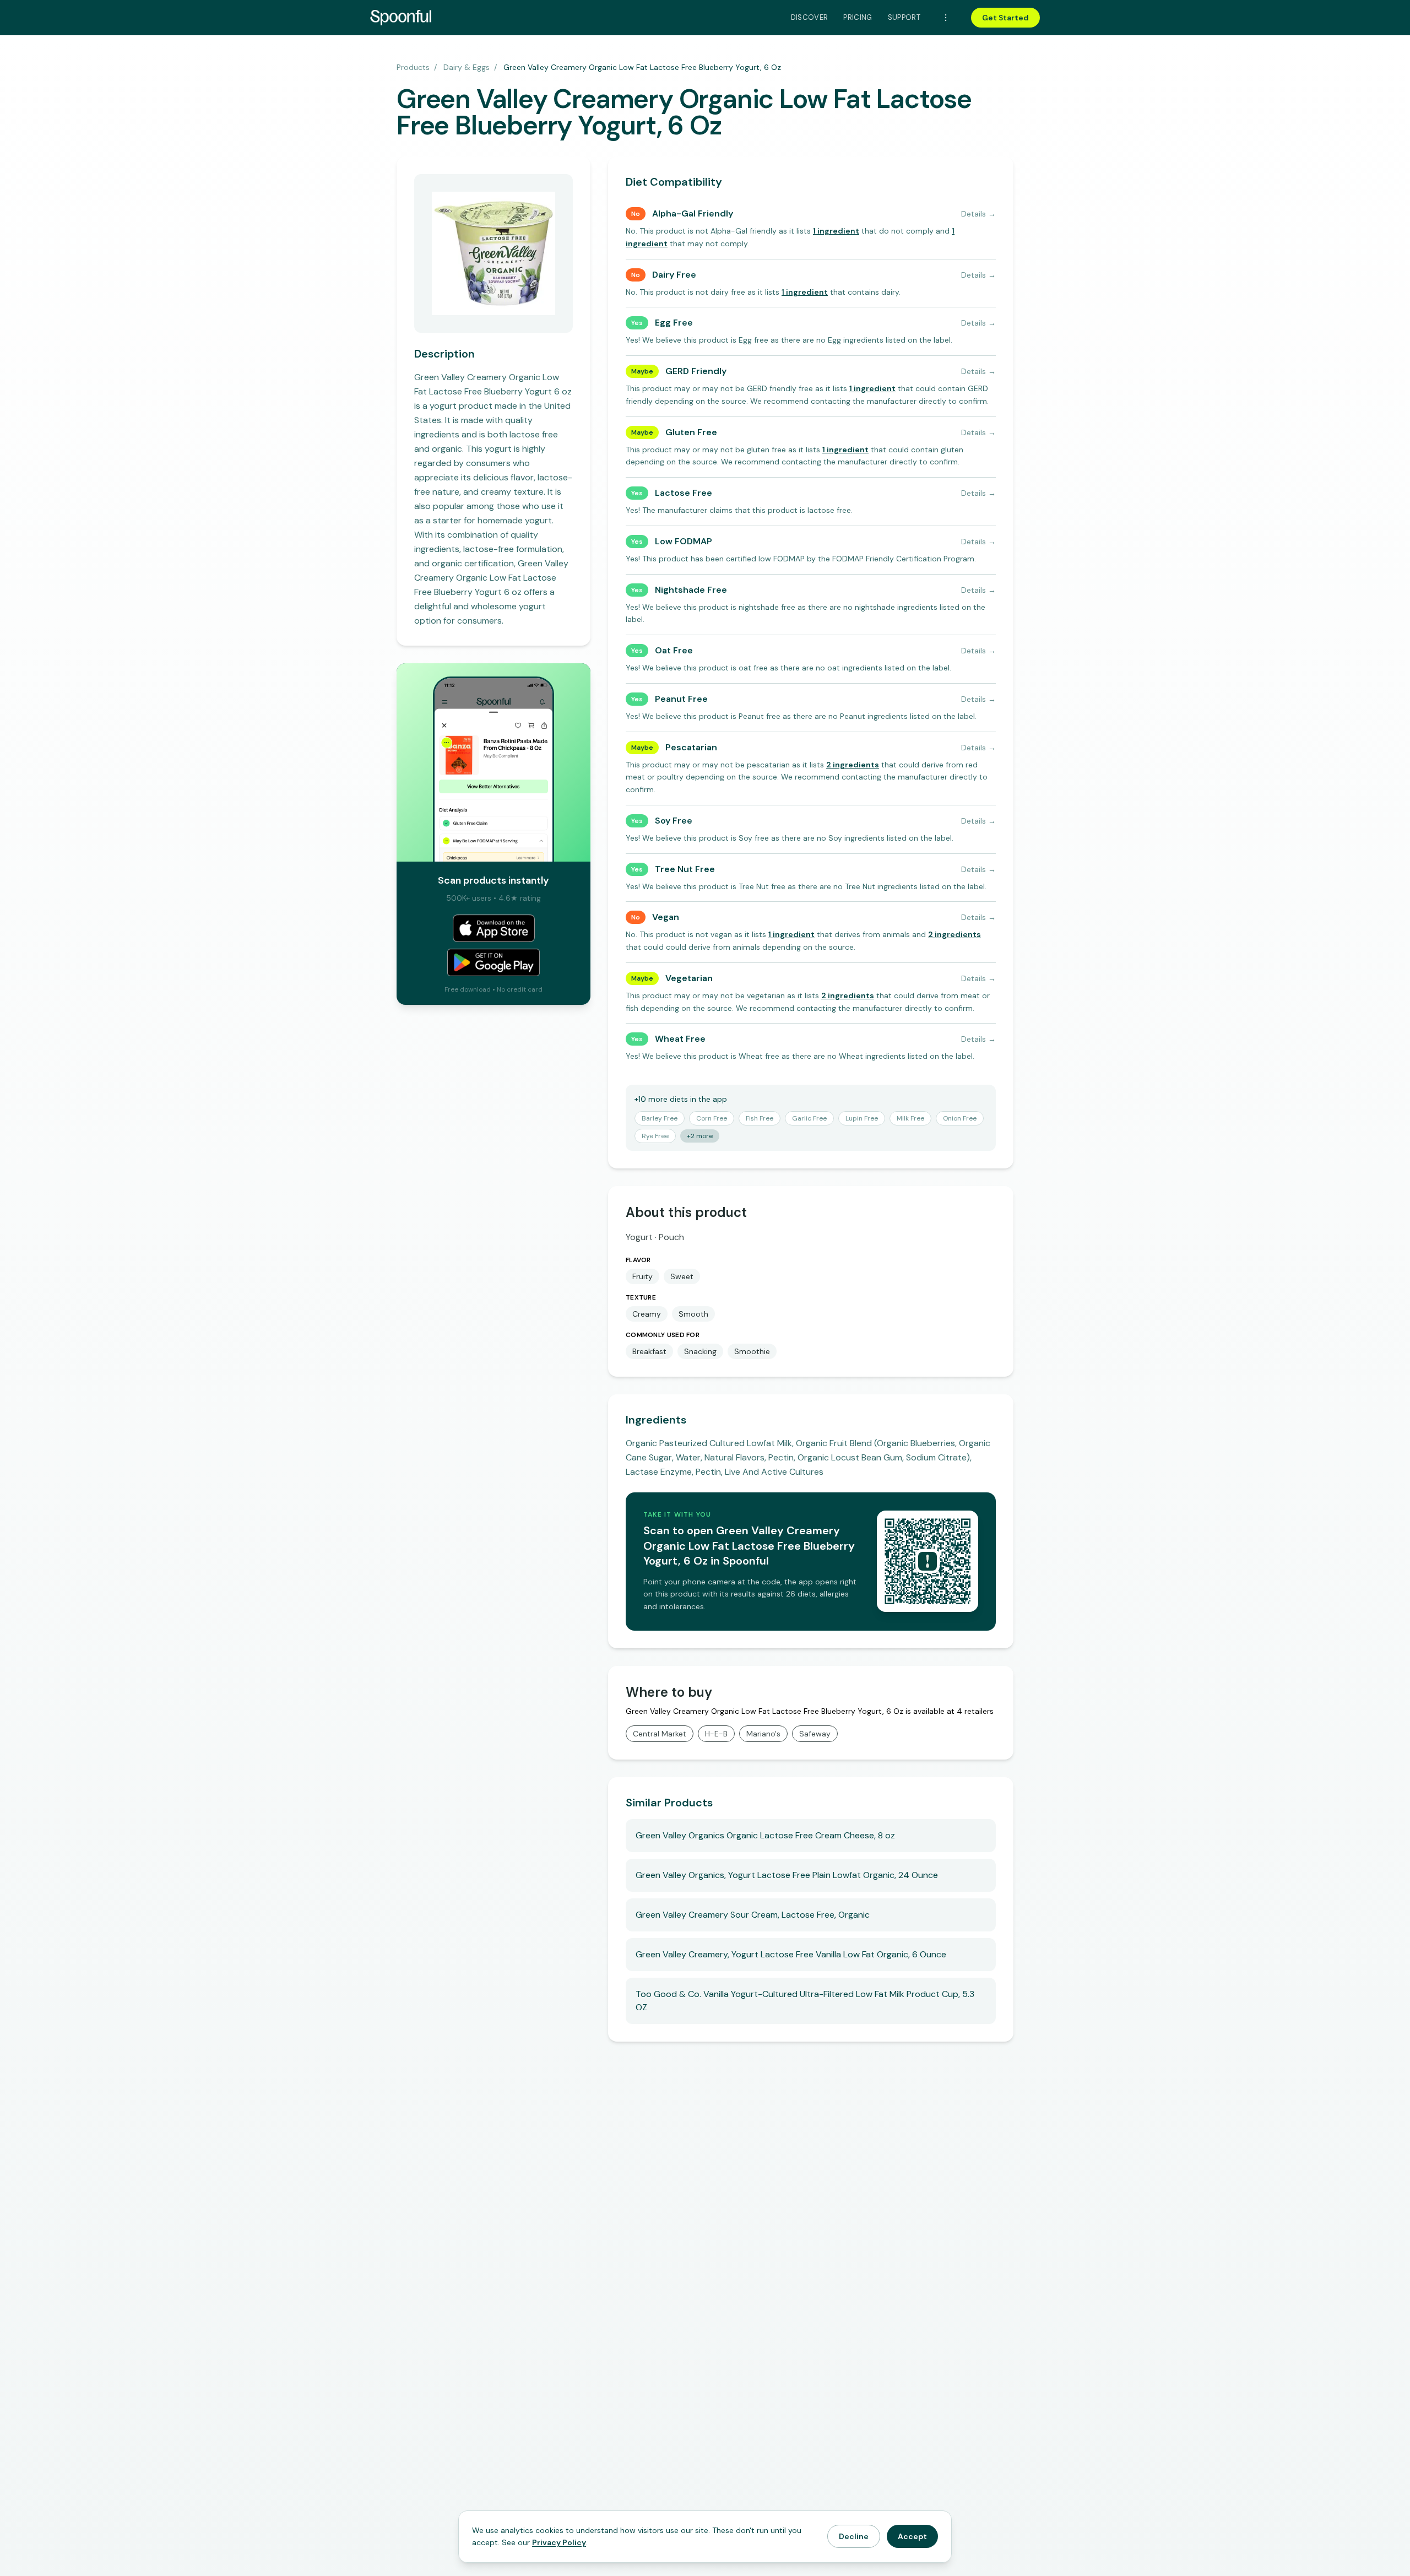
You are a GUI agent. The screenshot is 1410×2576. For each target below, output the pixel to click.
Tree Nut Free (685, 869)
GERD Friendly (696, 371)
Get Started (1005, 18)
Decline (854, 2536)
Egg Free (674, 323)
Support (904, 17)
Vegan (666, 917)
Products (413, 67)
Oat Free (674, 650)
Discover (810, 17)
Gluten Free (691, 432)
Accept (912, 2536)
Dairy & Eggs (467, 67)
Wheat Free (680, 1039)
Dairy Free (674, 275)
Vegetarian (689, 978)
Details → (978, 214)
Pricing (858, 17)
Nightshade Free (691, 590)
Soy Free (674, 821)
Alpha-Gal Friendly (693, 213)
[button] (836, 231)
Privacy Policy (559, 2542)
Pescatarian (691, 747)
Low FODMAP (684, 541)
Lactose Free (684, 493)
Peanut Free (681, 699)
